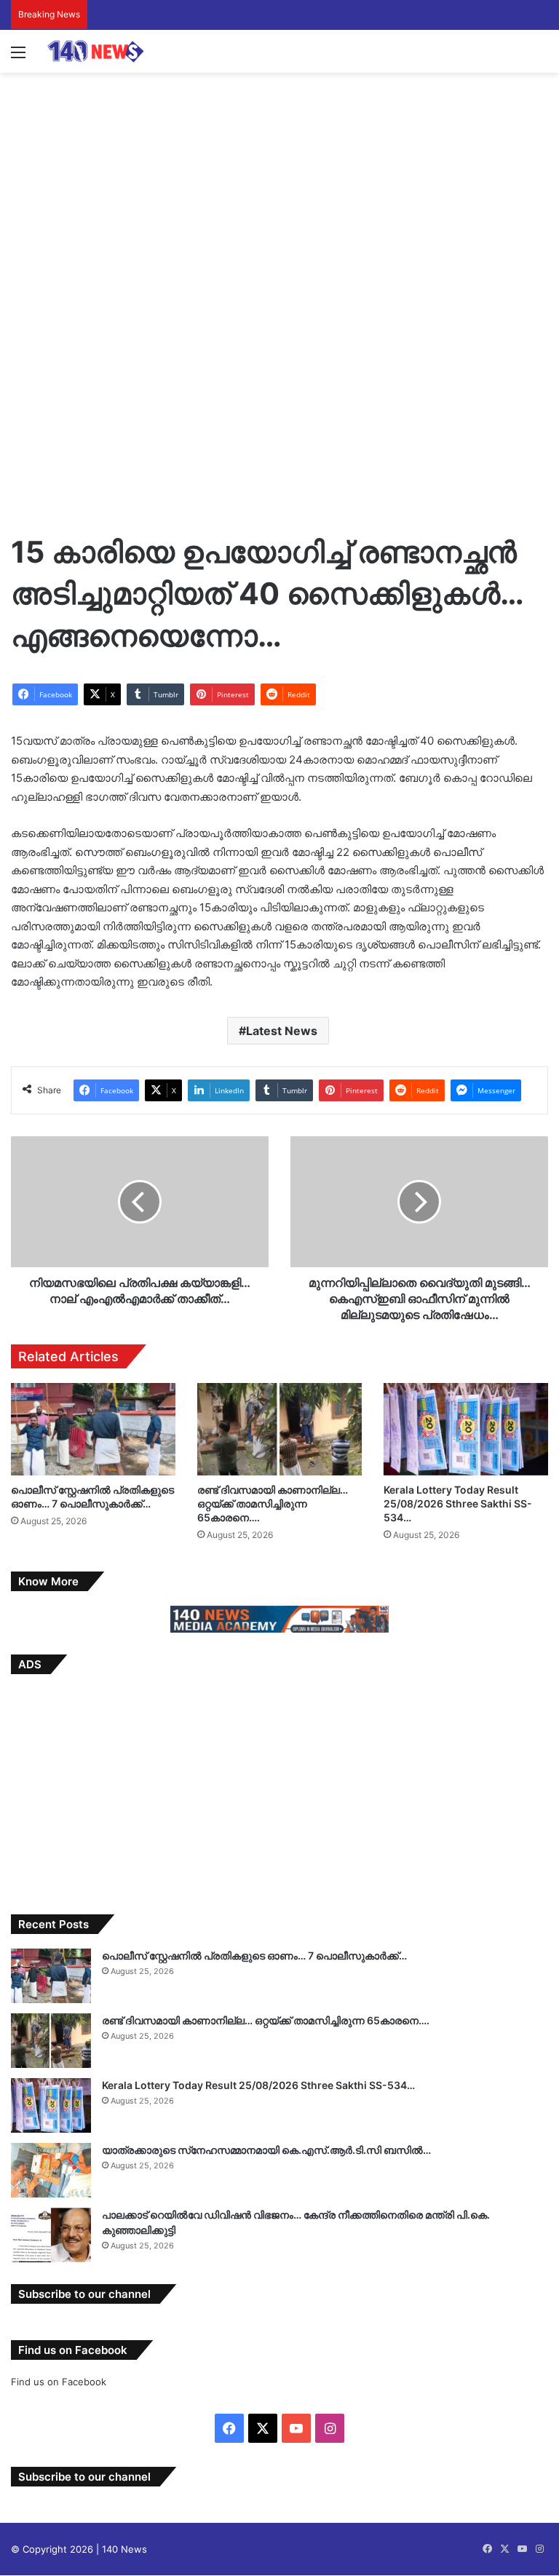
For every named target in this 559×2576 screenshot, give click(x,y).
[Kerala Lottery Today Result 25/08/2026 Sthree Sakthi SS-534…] (466, 1429)
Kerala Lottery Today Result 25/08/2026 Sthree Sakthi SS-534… (458, 1503)
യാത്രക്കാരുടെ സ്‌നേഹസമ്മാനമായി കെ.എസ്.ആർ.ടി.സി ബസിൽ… (266, 2150)
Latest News (282, 1031)
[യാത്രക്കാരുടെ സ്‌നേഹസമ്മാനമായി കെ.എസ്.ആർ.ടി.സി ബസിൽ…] (51, 2170)
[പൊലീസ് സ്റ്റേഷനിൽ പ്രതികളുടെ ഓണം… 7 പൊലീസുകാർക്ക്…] (93, 1429)
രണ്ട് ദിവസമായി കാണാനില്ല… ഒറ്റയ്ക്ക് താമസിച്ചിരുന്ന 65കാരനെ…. (273, 1503)
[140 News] (116, 51)
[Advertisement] (279, 189)
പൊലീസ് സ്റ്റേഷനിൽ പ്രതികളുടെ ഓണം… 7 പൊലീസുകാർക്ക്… (254, 1955)
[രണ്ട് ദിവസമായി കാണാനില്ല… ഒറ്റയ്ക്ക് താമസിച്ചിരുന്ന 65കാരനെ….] (279, 1429)
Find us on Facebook (59, 2382)
